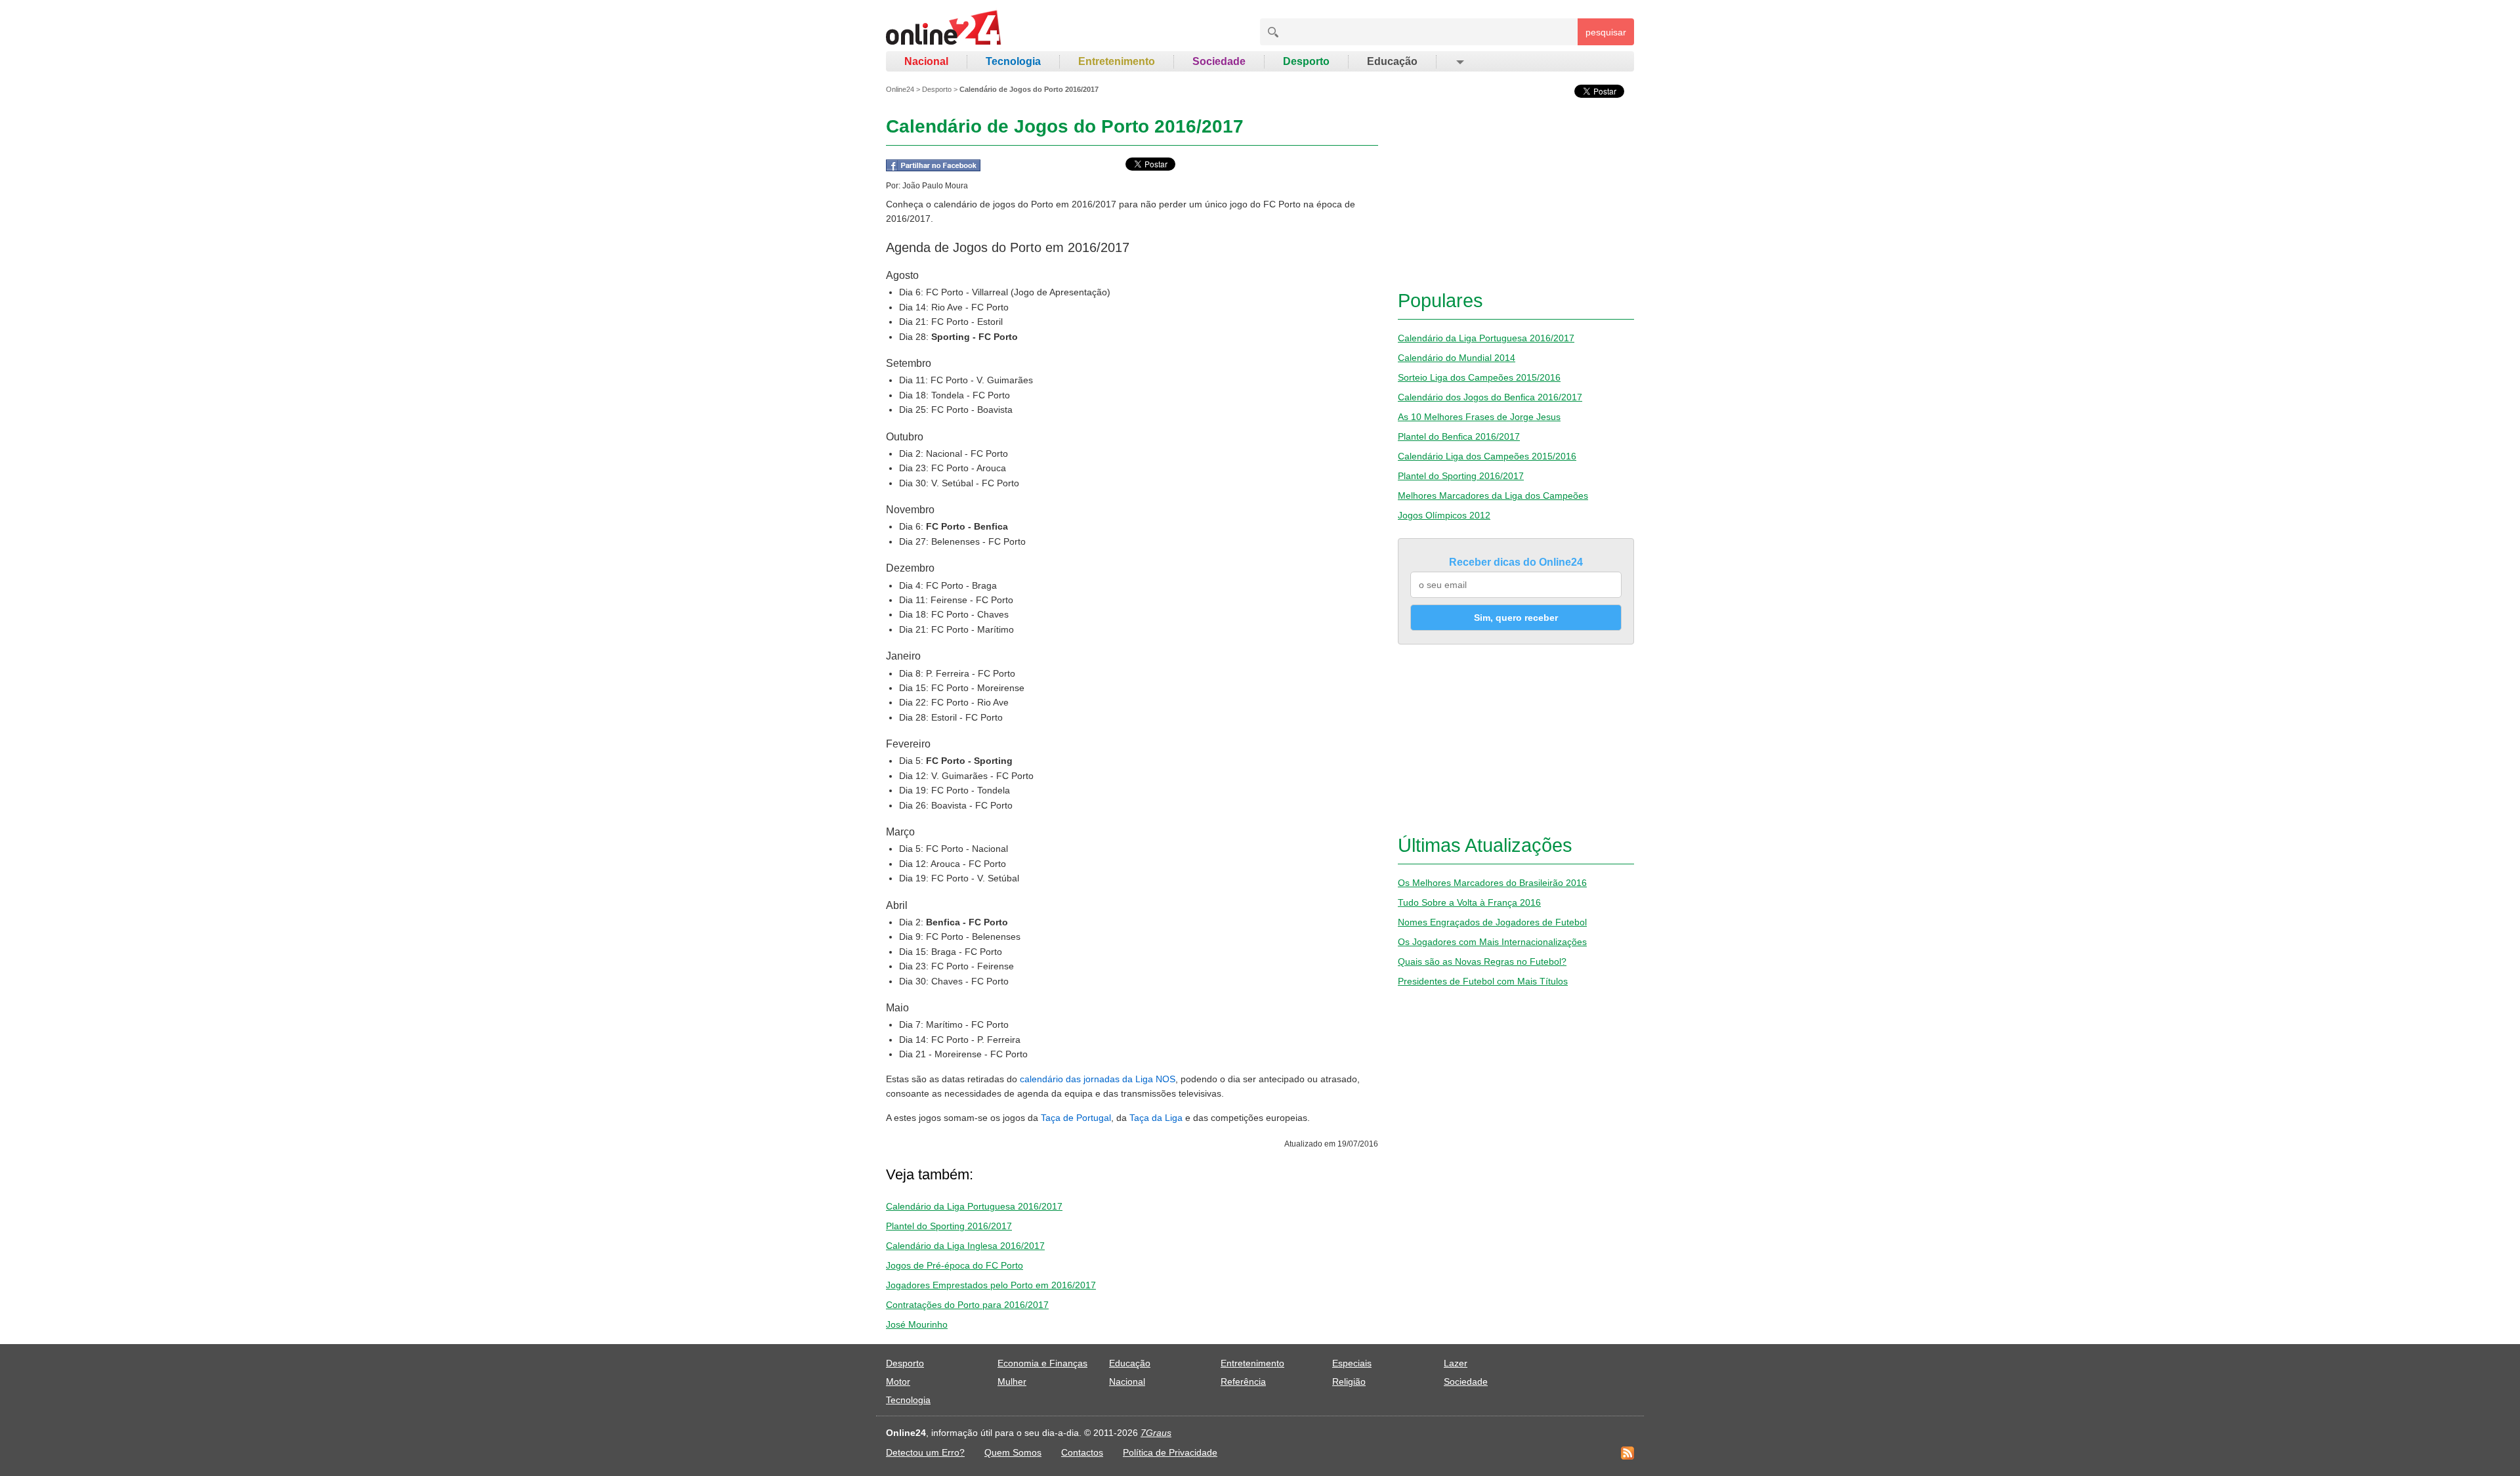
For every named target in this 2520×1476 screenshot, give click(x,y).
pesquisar (1606, 32)
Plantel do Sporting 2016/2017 (949, 1226)
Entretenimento (1117, 61)
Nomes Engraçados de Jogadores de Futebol (1492, 922)
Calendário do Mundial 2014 (1457, 358)
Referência (1243, 1381)
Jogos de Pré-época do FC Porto (955, 1265)
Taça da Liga (1156, 1118)
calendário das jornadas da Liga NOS (1098, 1079)
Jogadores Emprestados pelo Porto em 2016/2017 (991, 1285)
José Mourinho (917, 1324)
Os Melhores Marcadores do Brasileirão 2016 (1492, 883)
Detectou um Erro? (925, 1452)
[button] (1459, 62)
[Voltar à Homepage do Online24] (944, 30)
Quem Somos (1013, 1452)
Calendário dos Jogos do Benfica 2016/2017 (1490, 397)
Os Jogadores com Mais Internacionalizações (1492, 942)
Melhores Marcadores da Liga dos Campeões (1493, 496)
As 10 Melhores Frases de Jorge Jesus (1479, 417)
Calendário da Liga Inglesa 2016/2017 (965, 1246)
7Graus (1156, 1433)
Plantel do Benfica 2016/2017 (1459, 436)
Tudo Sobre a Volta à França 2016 (1469, 902)
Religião (1349, 1381)
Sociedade (1219, 61)
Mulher (1012, 1381)
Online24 (900, 89)
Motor (898, 1381)
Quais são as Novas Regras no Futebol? (1482, 961)
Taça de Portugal (1076, 1118)
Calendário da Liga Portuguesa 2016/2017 (974, 1206)
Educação (1392, 61)
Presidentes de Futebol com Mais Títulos (1483, 981)
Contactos (1082, 1452)
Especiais (1352, 1363)
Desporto (1306, 61)
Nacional (926, 61)
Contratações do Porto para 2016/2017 (967, 1305)
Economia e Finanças (1042, 1363)
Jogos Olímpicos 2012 (1444, 515)
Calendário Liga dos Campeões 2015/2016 (1487, 456)
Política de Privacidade (1170, 1452)
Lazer (1456, 1363)
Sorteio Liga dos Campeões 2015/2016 (1479, 377)
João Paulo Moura (935, 186)
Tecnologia (1013, 61)
